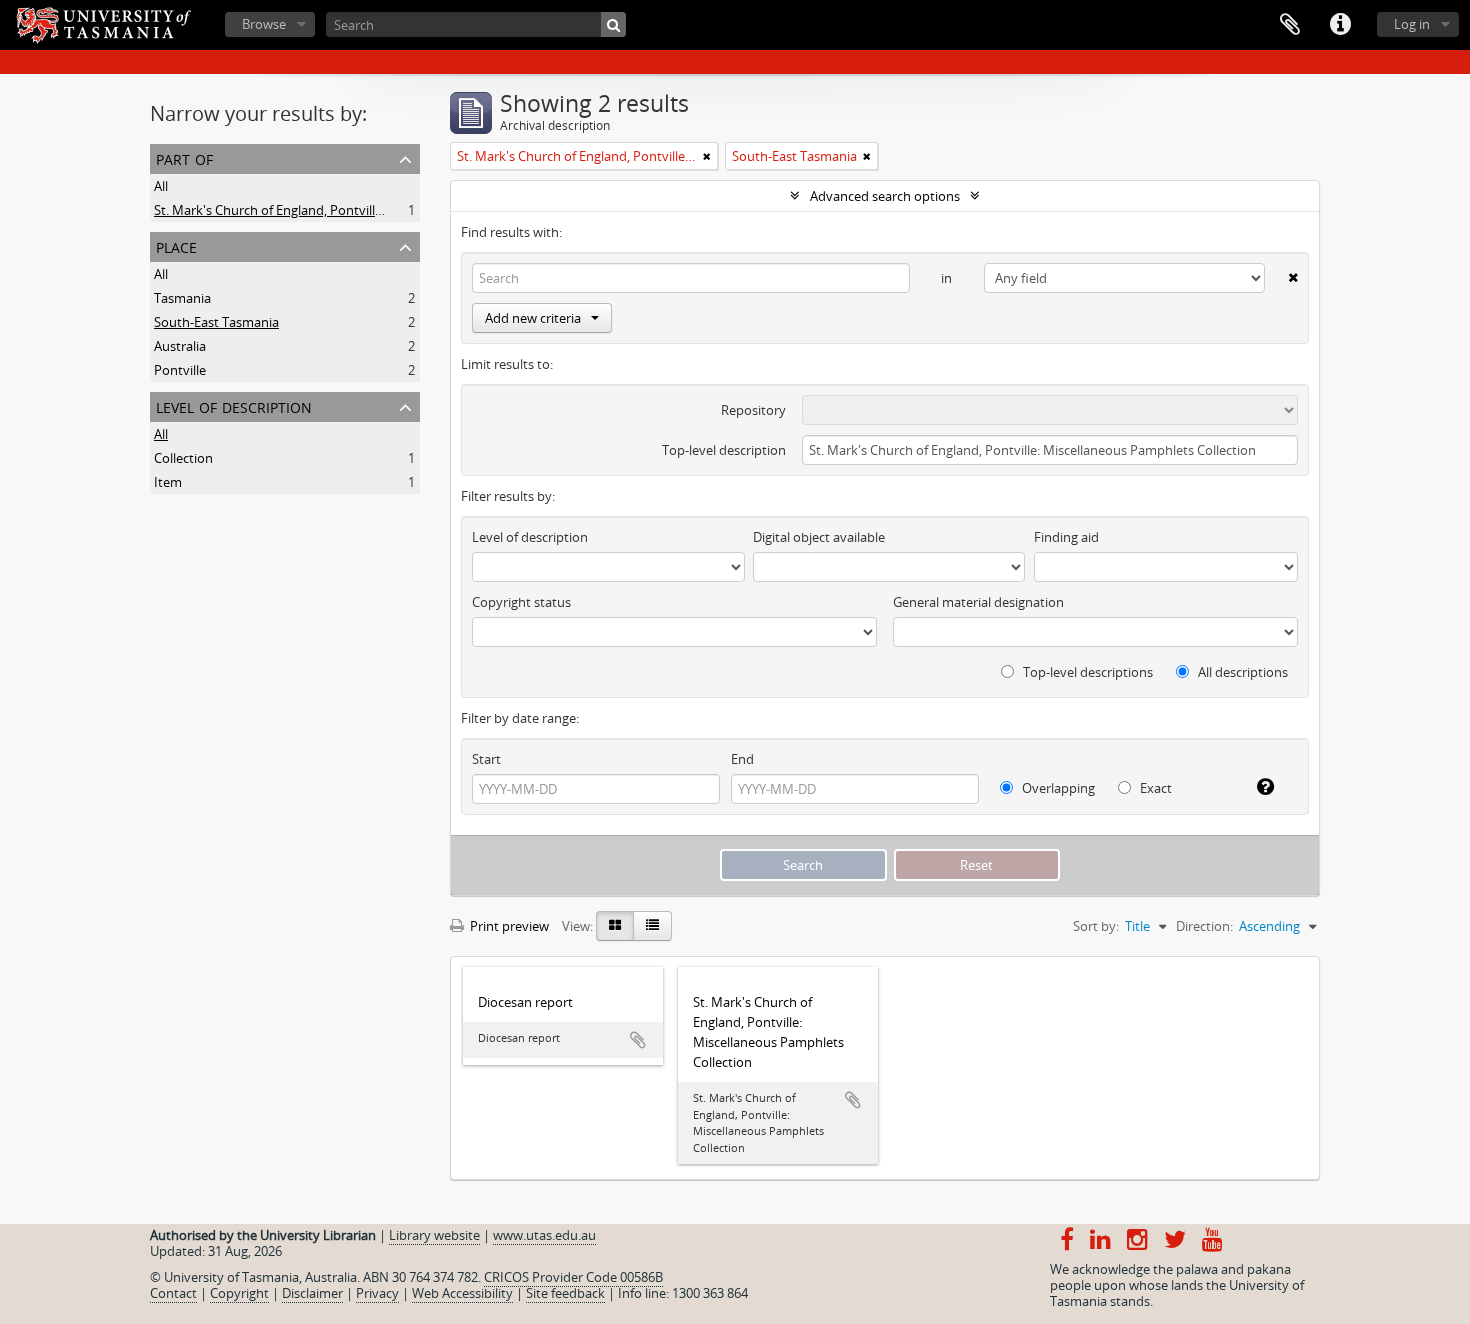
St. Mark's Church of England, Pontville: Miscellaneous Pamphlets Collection (377, 210)
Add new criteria (533, 318)
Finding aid (1066, 537)
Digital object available (819, 537)
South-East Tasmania (216, 322)
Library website (434, 1235)
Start (486, 759)
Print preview (508, 926)
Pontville (180, 370)
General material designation (978, 602)
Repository (753, 410)
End (742, 759)
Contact (173, 1293)
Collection (183, 458)
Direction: (1204, 926)
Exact (1154, 788)
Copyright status (521, 602)
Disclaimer (312, 1293)
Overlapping (1057, 788)
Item (168, 482)
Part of (184, 157)
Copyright (239, 1293)
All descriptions (1241, 672)
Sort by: (1096, 926)
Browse (264, 24)
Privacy (377, 1293)
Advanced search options (885, 196)
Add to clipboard (638, 1040)
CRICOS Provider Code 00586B (573, 1277)
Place (176, 245)
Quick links (1340, 25)
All (161, 186)
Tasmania (182, 298)
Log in (1412, 24)
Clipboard (1290, 25)
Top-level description (724, 450)
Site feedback (565, 1293)
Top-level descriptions (1086, 672)
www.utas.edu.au (544, 1235)
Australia (180, 346)
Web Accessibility (462, 1293)
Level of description (234, 405)
